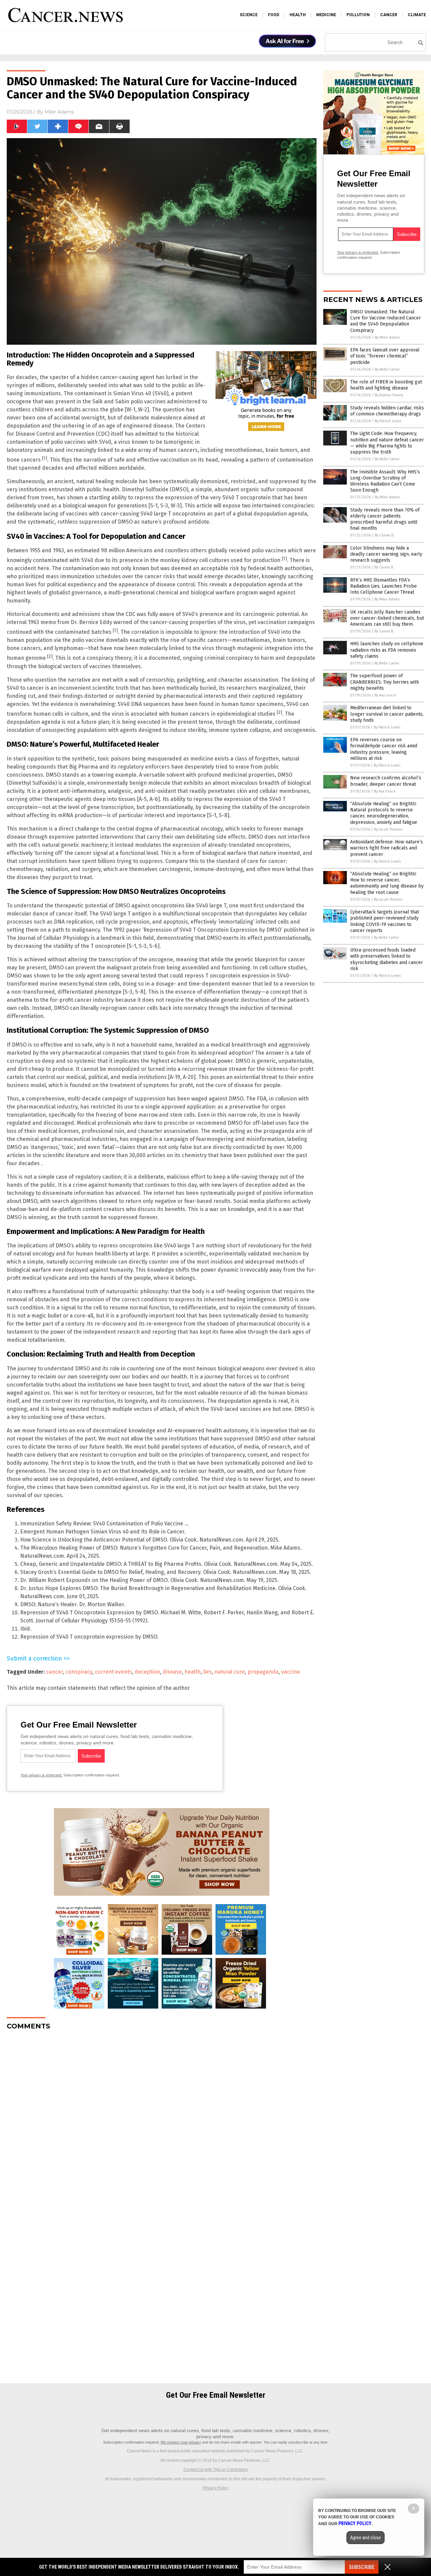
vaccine (291, 1672)
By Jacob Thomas (388, 829)
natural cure (230, 1672)
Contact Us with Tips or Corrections (216, 2470)
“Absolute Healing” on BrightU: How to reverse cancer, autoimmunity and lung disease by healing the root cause (387, 883)
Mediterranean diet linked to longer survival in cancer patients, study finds (387, 714)
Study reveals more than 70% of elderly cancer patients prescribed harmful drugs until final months (385, 519)
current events (113, 1672)
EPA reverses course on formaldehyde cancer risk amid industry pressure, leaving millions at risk (384, 749)
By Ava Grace (385, 695)
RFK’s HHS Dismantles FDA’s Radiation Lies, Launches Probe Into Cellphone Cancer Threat (384, 586)
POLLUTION (358, 15)
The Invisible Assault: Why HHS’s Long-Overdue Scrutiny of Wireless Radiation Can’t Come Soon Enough (385, 481)
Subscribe (362, 2567)
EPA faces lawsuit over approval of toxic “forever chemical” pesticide (385, 356)
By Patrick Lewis (388, 421)
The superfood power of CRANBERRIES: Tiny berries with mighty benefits (385, 682)
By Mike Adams (387, 337)
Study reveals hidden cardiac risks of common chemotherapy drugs (387, 411)
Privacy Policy (215, 2488)
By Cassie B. (385, 535)
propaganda (263, 1672)
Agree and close (366, 2538)
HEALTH (298, 15)
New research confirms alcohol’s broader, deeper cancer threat (386, 781)
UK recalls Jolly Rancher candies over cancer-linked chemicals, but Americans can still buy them (387, 618)
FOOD (274, 15)
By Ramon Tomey (389, 395)
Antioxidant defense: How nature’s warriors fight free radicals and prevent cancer (387, 848)
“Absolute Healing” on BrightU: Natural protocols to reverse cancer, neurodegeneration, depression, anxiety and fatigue (384, 813)
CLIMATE (417, 15)
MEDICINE (326, 15)
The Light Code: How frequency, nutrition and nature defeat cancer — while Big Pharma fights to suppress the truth (387, 443)
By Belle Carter (387, 369)
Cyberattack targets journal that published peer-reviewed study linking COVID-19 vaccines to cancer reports (385, 921)
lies (208, 1672)
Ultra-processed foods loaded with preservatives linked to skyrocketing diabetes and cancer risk (387, 959)
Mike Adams (59, 112)
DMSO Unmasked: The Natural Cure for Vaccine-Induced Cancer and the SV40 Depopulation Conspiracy (386, 321)
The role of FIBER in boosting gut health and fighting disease (386, 385)
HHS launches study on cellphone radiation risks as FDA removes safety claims (387, 650)
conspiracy (79, 1672)
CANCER (389, 15)
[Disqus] (162, 2120)
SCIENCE (249, 15)
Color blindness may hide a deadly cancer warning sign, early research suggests (386, 554)
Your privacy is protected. (41, 1775)
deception (147, 1672)
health (193, 1672)
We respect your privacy (181, 2442)
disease (172, 1672)
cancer (55, 1672)
